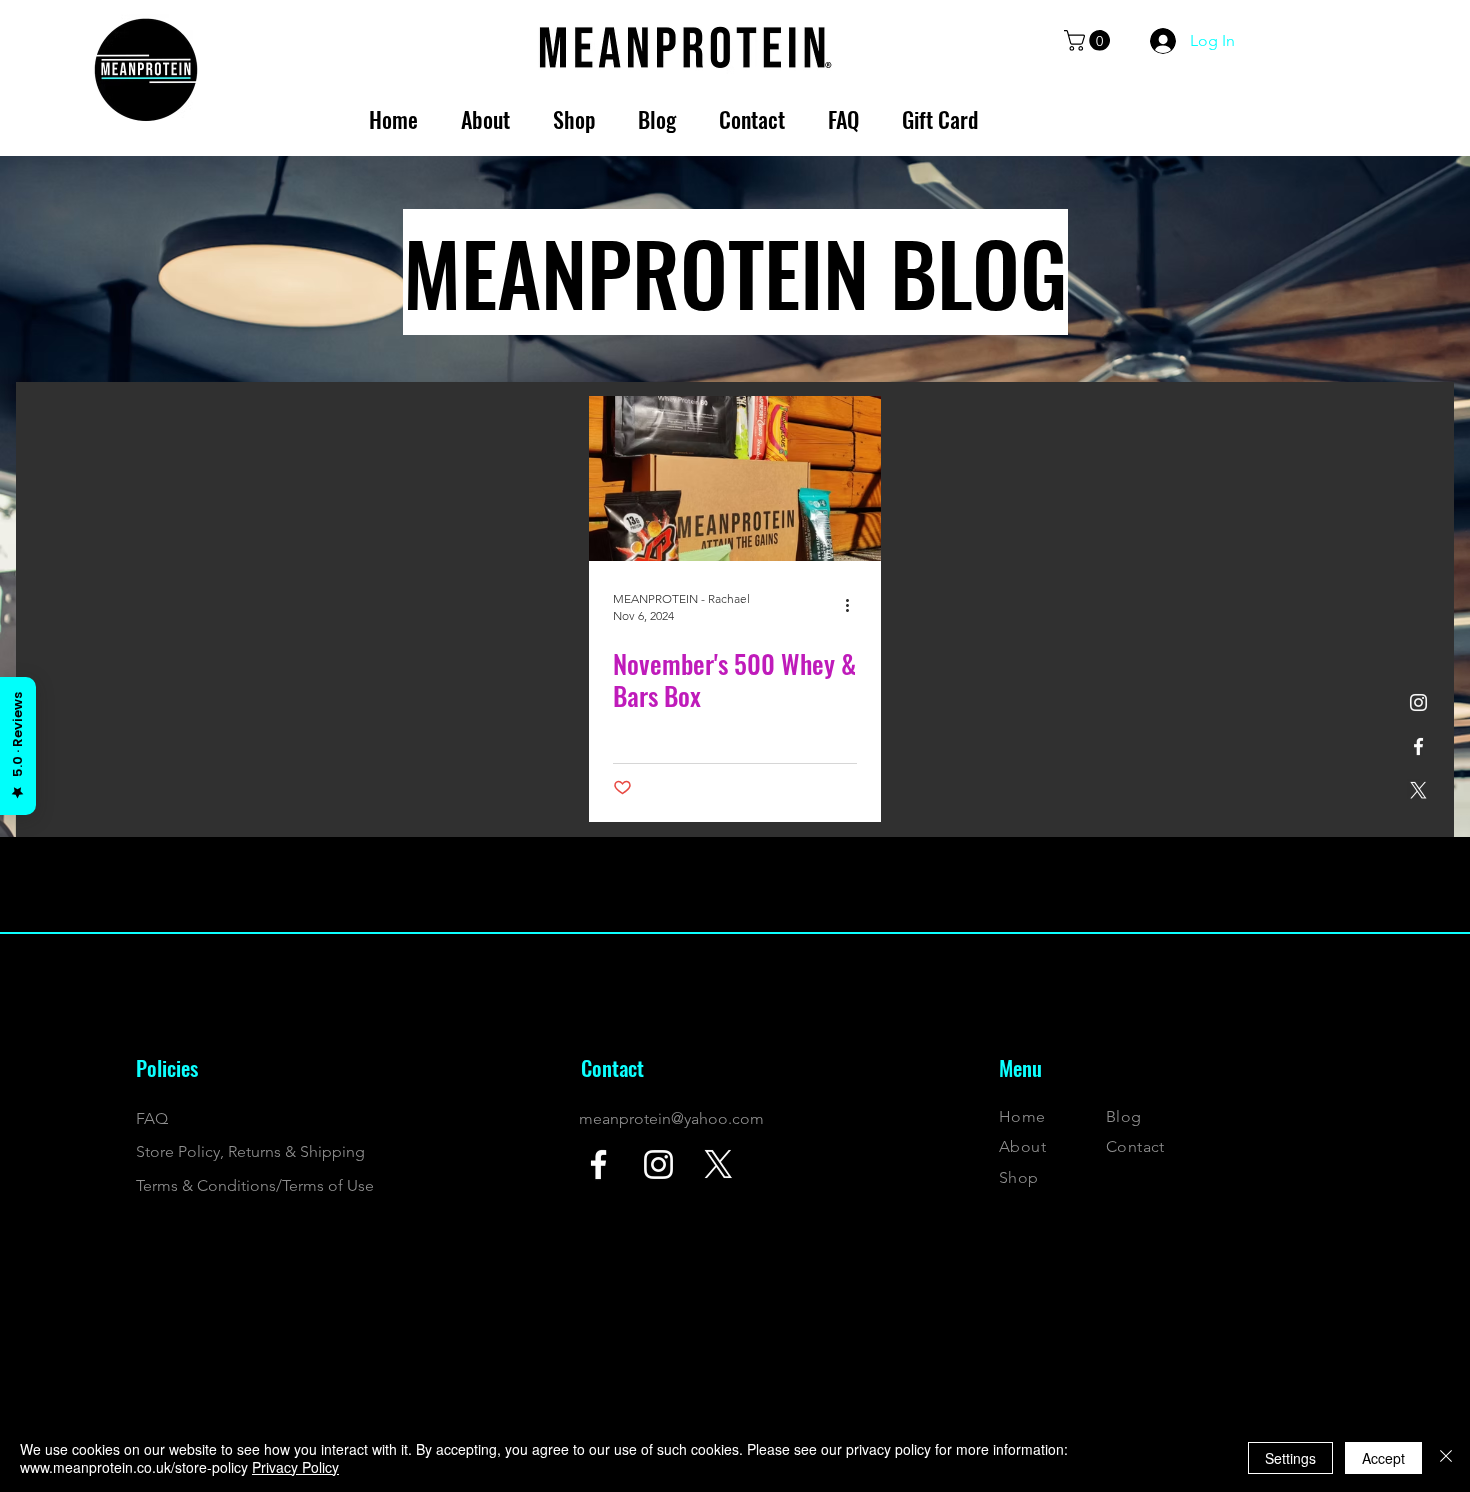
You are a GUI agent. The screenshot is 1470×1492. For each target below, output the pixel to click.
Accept (1383, 1458)
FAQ (152, 1118)
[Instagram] (1418, 702)
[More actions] (854, 606)
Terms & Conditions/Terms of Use (255, 1185)
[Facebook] (1418, 746)
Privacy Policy (295, 1467)
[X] (1418, 790)
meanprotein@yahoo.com (671, 1118)
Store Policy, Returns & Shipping (250, 1151)
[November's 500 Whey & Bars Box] (735, 478)
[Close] (1446, 1458)
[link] (1089, 40)
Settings (1290, 1458)
